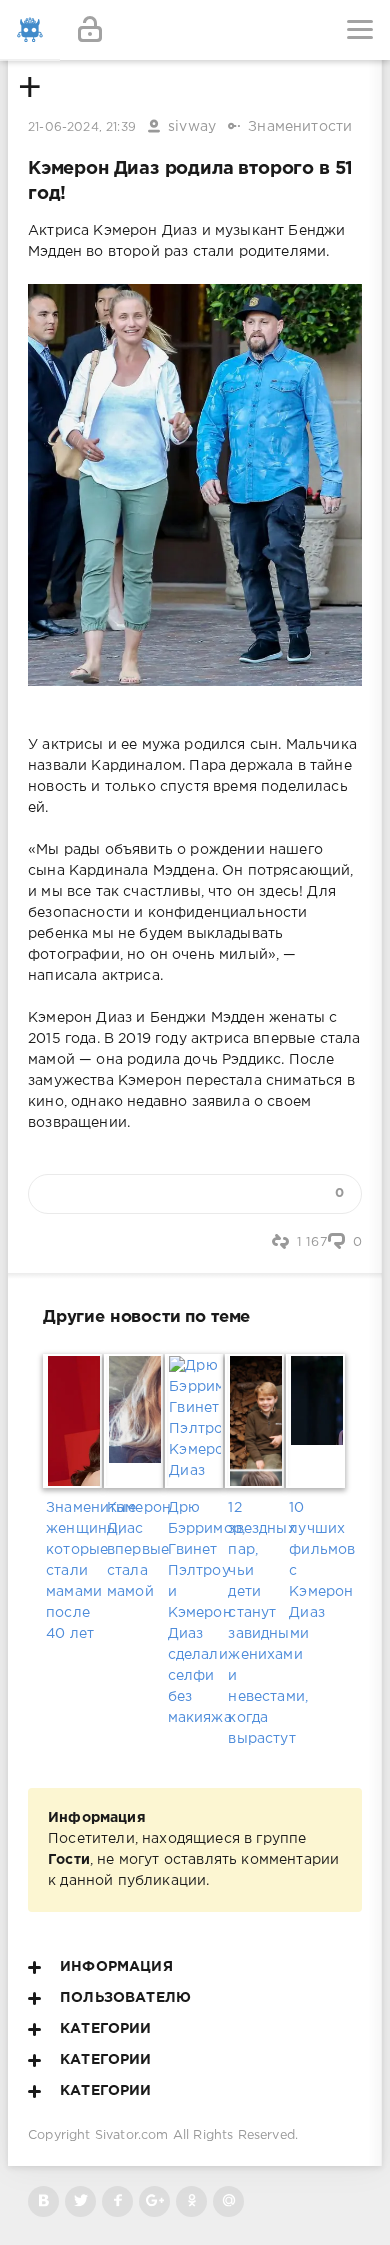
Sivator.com (132, 2135)
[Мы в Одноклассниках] (191, 2201)
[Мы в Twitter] (80, 2201)
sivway (192, 127)
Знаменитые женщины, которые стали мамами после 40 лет (73, 1571)
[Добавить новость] (195, 30)
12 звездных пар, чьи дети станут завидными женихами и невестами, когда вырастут (255, 1623)
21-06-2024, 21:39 (82, 127)
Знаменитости (300, 127)
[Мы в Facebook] (117, 2201)
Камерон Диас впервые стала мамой (134, 1550)
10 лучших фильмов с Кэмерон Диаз (316, 1560)
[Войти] (90, 30)
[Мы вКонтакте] (43, 2201)
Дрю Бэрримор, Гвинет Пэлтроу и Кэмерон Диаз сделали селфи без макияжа (195, 1613)
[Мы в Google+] (154, 2201)
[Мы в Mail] (228, 2201)
